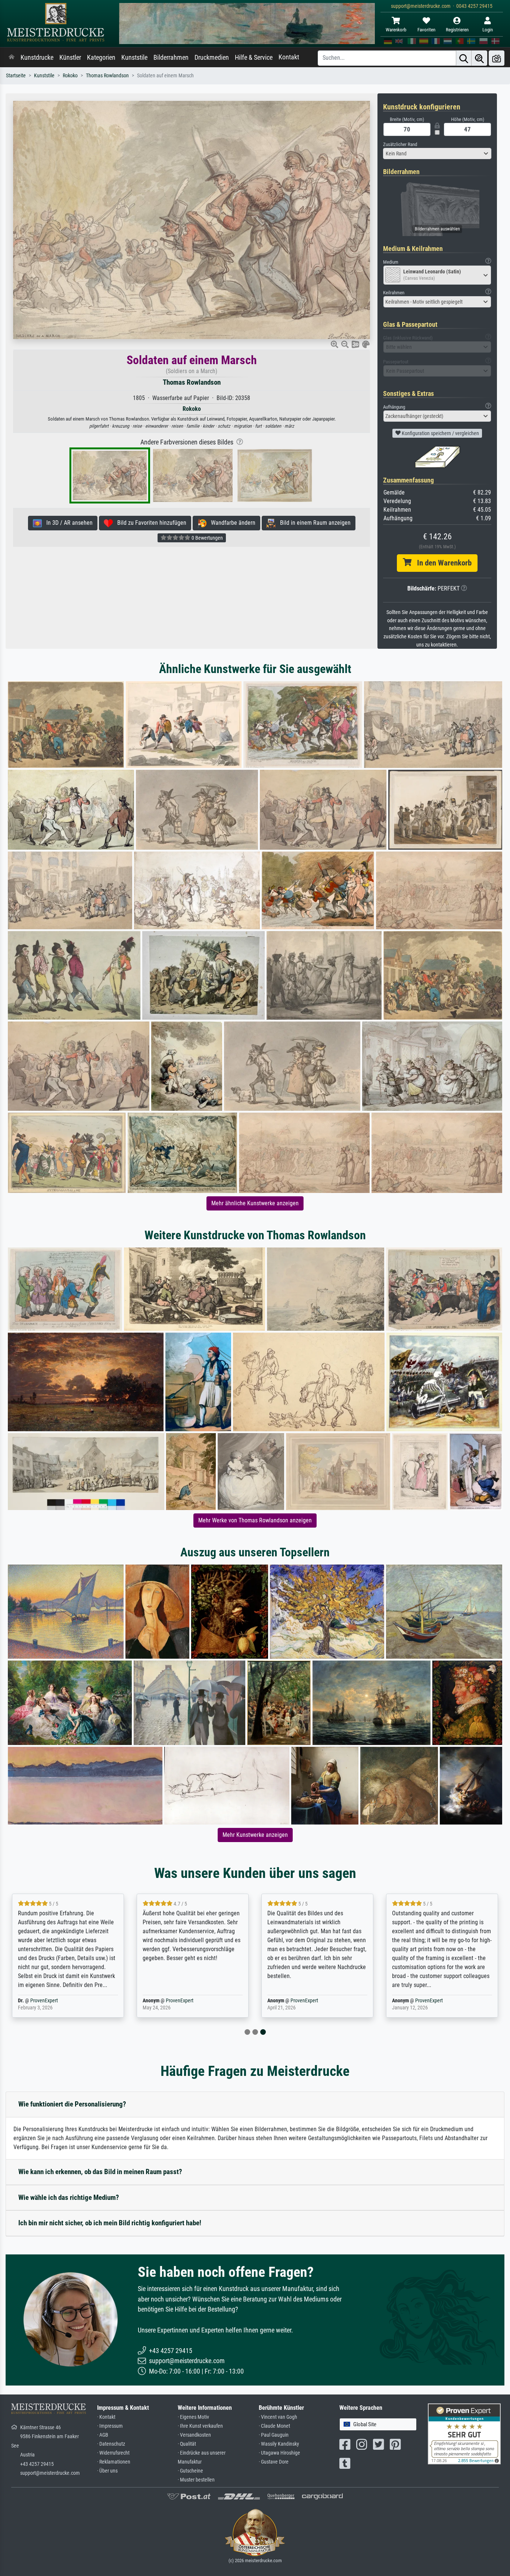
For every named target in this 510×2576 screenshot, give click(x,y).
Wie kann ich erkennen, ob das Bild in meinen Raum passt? (100, 2172)
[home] (12, 58)
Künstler (70, 58)
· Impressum (110, 2426)
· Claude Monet (274, 2426)
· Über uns (107, 2471)
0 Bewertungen (207, 538)
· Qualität (187, 2444)
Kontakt (289, 57)
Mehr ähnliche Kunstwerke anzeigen (255, 1203)
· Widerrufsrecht (113, 2453)
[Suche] (464, 58)
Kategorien (101, 58)
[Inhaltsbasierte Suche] (479, 58)
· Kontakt (106, 2417)
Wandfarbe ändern (231, 523)
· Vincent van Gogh (278, 2417)
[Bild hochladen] (497, 58)
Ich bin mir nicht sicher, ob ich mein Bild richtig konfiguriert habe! (110, 2223)
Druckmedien (212, 58)
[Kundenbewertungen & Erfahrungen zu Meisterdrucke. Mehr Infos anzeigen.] (464, 2433)
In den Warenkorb (441, 563)
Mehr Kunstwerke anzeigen (255, 1835)
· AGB (103, 2435)
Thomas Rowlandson (107, 76)
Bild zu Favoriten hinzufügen (150, 523)
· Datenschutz (111, 2444)
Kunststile (134, 58)
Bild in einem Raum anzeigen (313, 523)
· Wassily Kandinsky (279, 2444)
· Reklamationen (114, 2462)
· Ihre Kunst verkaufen (200, 2426)
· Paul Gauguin (274, 2435)
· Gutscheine (190, 2471)
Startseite (16, 76)
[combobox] (437, 154)
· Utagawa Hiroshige (279, 2453)
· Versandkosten (194, 2435)
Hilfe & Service (254, 58)
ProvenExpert (44, 2001)
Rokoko (70, 76)
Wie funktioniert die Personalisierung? (72, 2104)
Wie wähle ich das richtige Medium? (69, 2197)
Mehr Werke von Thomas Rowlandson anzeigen (255, 1520)
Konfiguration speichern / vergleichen (440, 433)
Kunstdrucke (37, 58)
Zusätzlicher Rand (400, 144)
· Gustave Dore (274, 2462)
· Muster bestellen (196, 2480)
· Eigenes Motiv (193, 2417)
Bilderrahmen (171, 58)
